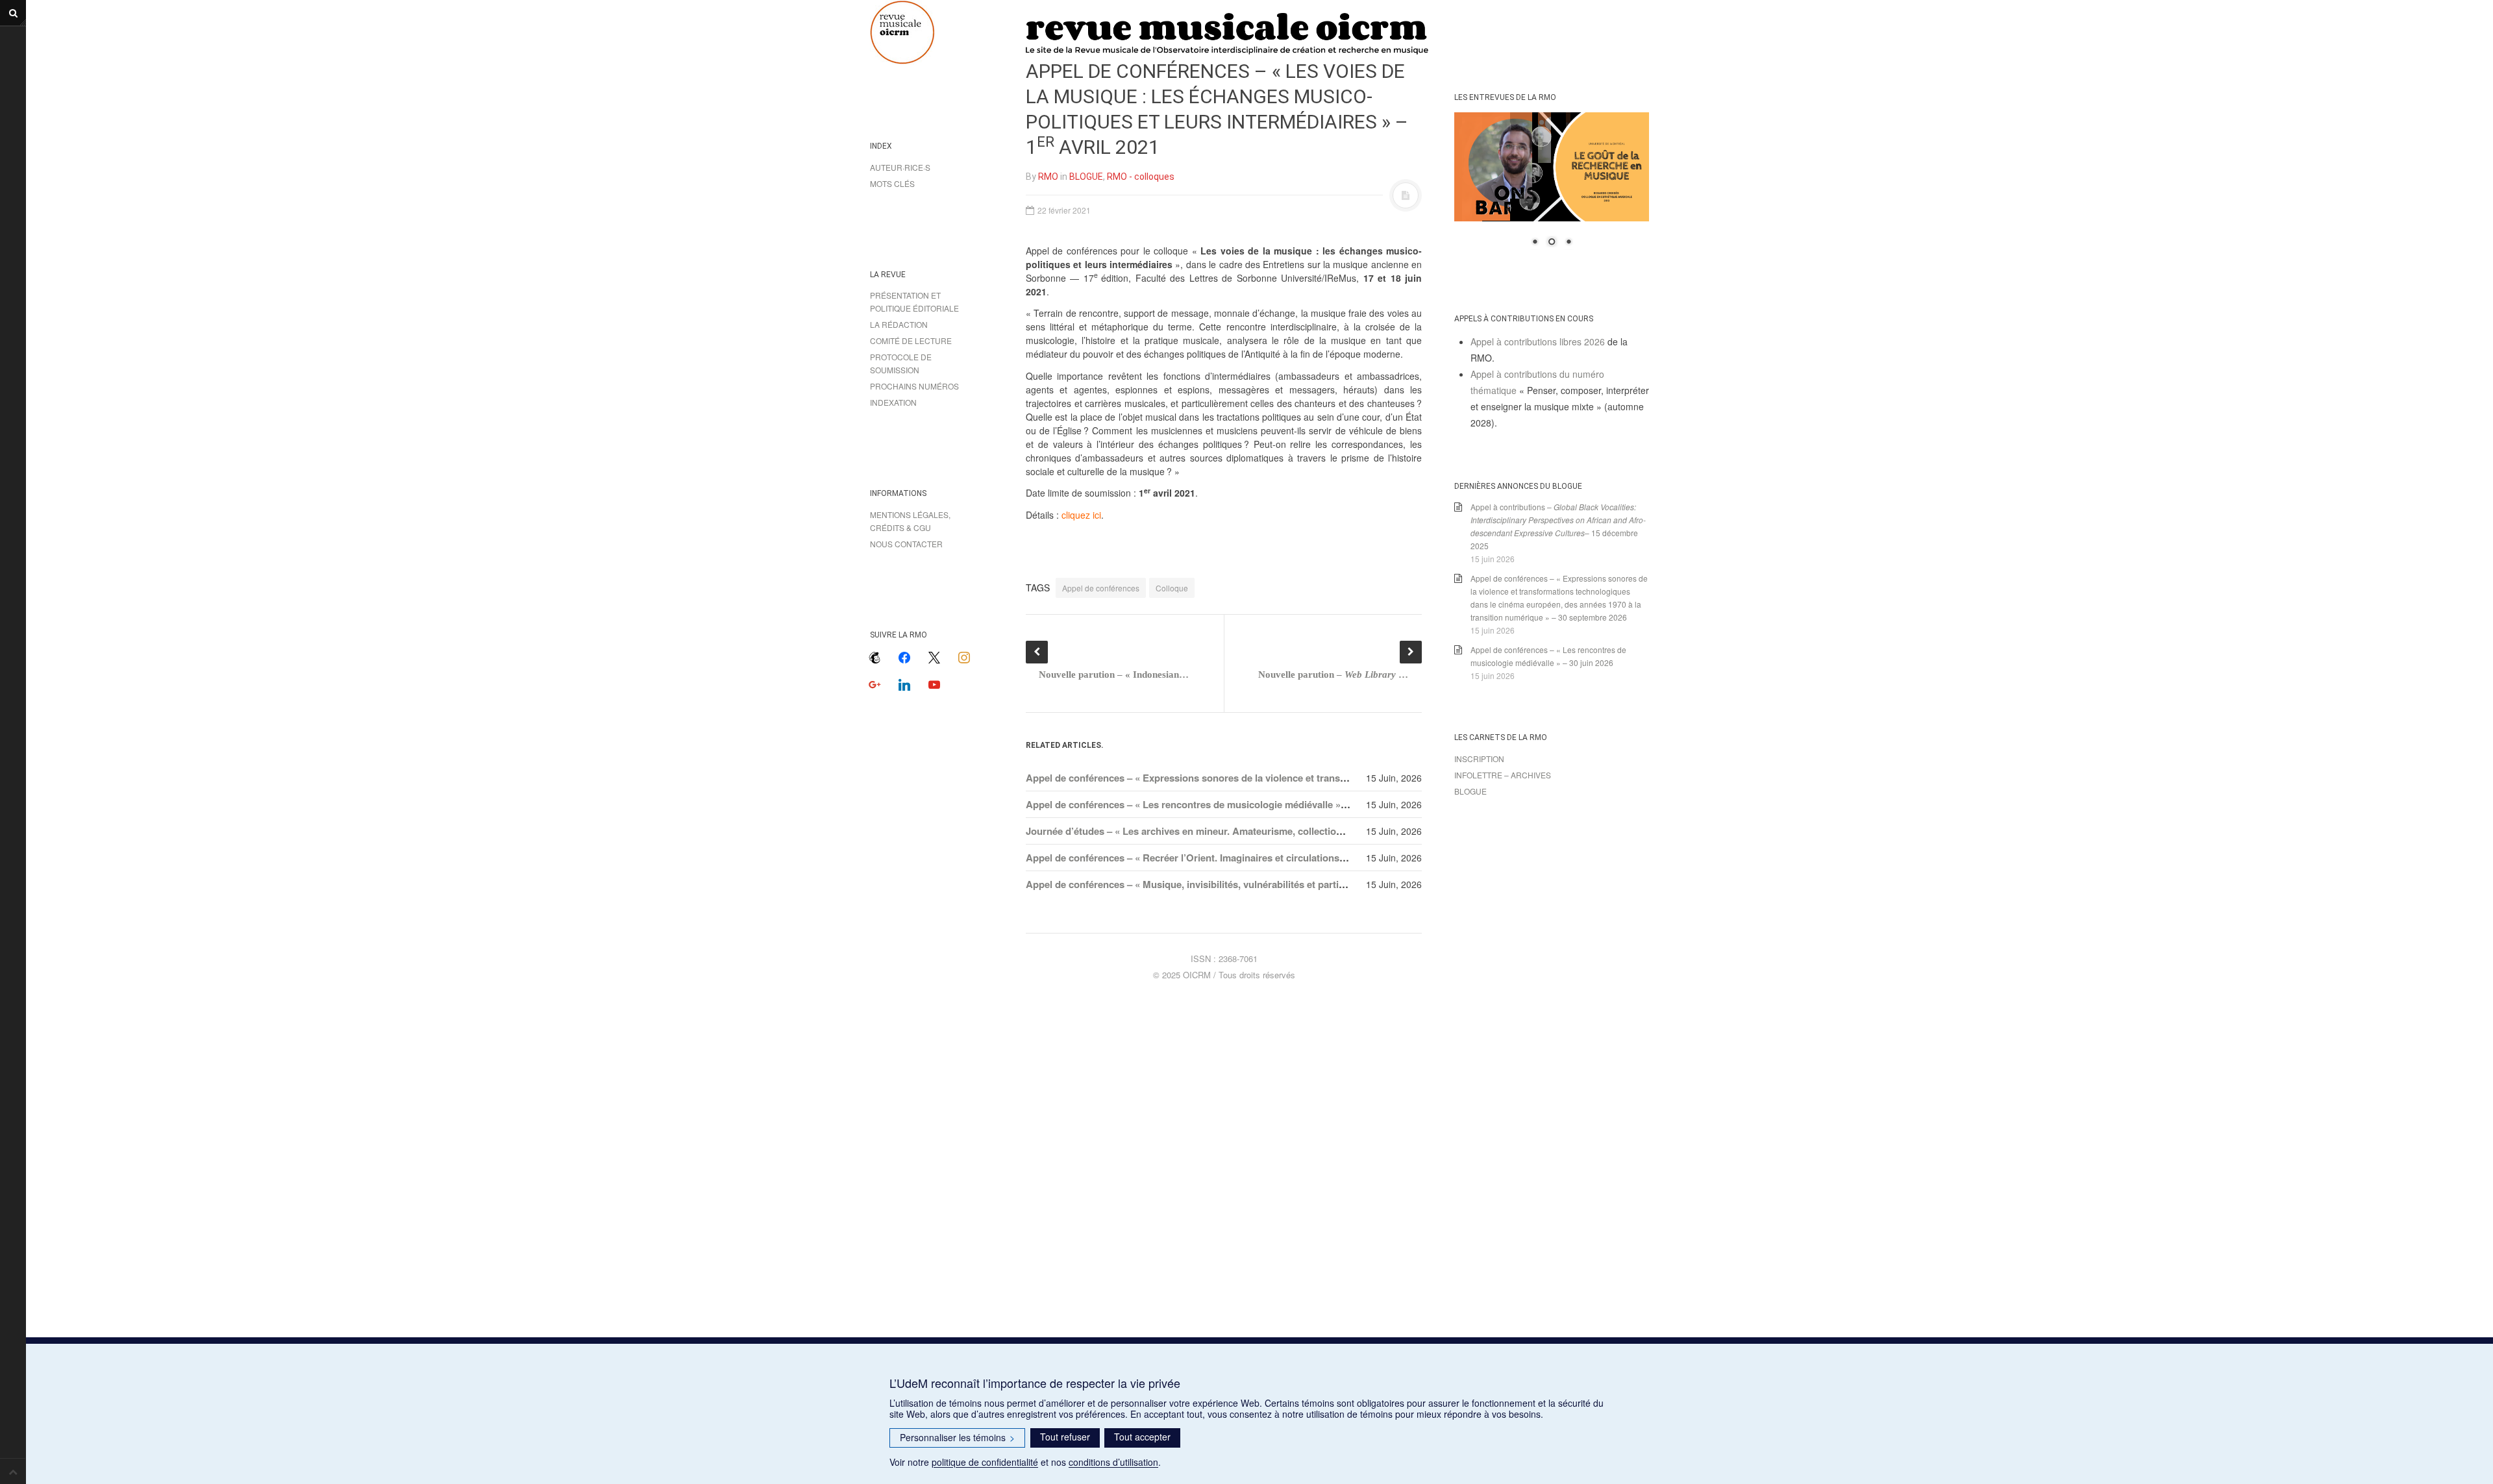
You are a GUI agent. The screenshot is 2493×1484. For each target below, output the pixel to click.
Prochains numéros (914, 386)
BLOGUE (1086, 177)
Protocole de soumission (901, 363)
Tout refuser (1065, 1437)
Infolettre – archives (1503, 775)
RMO (1048, 177)
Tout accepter (1142, 1437)
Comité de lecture (911, 340)
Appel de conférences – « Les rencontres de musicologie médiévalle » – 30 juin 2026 (1215, 804)
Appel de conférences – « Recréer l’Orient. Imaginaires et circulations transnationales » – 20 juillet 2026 (1259, 858)
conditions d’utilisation (1113, 1462)
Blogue (1470, 791)
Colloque (1172, 588)
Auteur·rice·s (900, 167)
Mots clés (892, 183)
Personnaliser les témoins (957, 1437)
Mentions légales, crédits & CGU (910, 521)
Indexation (893, 402)
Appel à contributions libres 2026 (1538, 341)
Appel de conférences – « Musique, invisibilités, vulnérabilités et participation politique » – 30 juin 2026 (1257, 884)
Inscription (1479, 759)
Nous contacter (906, 544)
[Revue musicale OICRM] (935, 32)
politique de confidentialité (985, 1462)
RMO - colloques (1141, 177)
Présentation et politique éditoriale (914, 302)
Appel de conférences (1101, 588)
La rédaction (899, 324)
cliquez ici (1081, 515)
